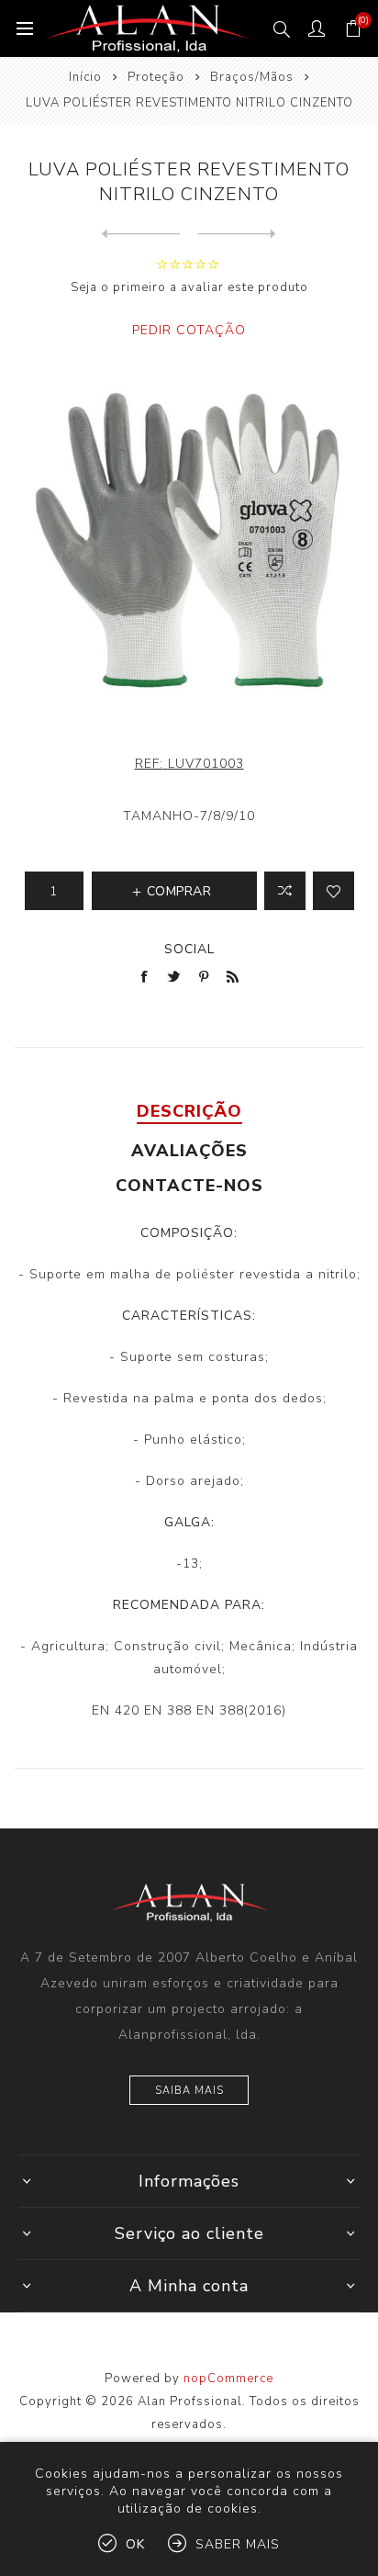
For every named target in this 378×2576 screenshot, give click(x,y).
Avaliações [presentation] (189, 1151)
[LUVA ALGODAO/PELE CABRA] (141, 234)
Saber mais (238, 2544)
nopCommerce (228, 2379)
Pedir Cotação (189, 330)
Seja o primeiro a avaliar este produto (189, 287)
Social (189, 949)
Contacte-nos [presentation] (189, 1186)
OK (135, 2544)
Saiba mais (189, 2091)
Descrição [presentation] (189, 1111)
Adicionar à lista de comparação (285, 891)
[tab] (189, 1111)
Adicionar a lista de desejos (334, 891)
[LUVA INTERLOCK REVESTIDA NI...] (237, 234)
